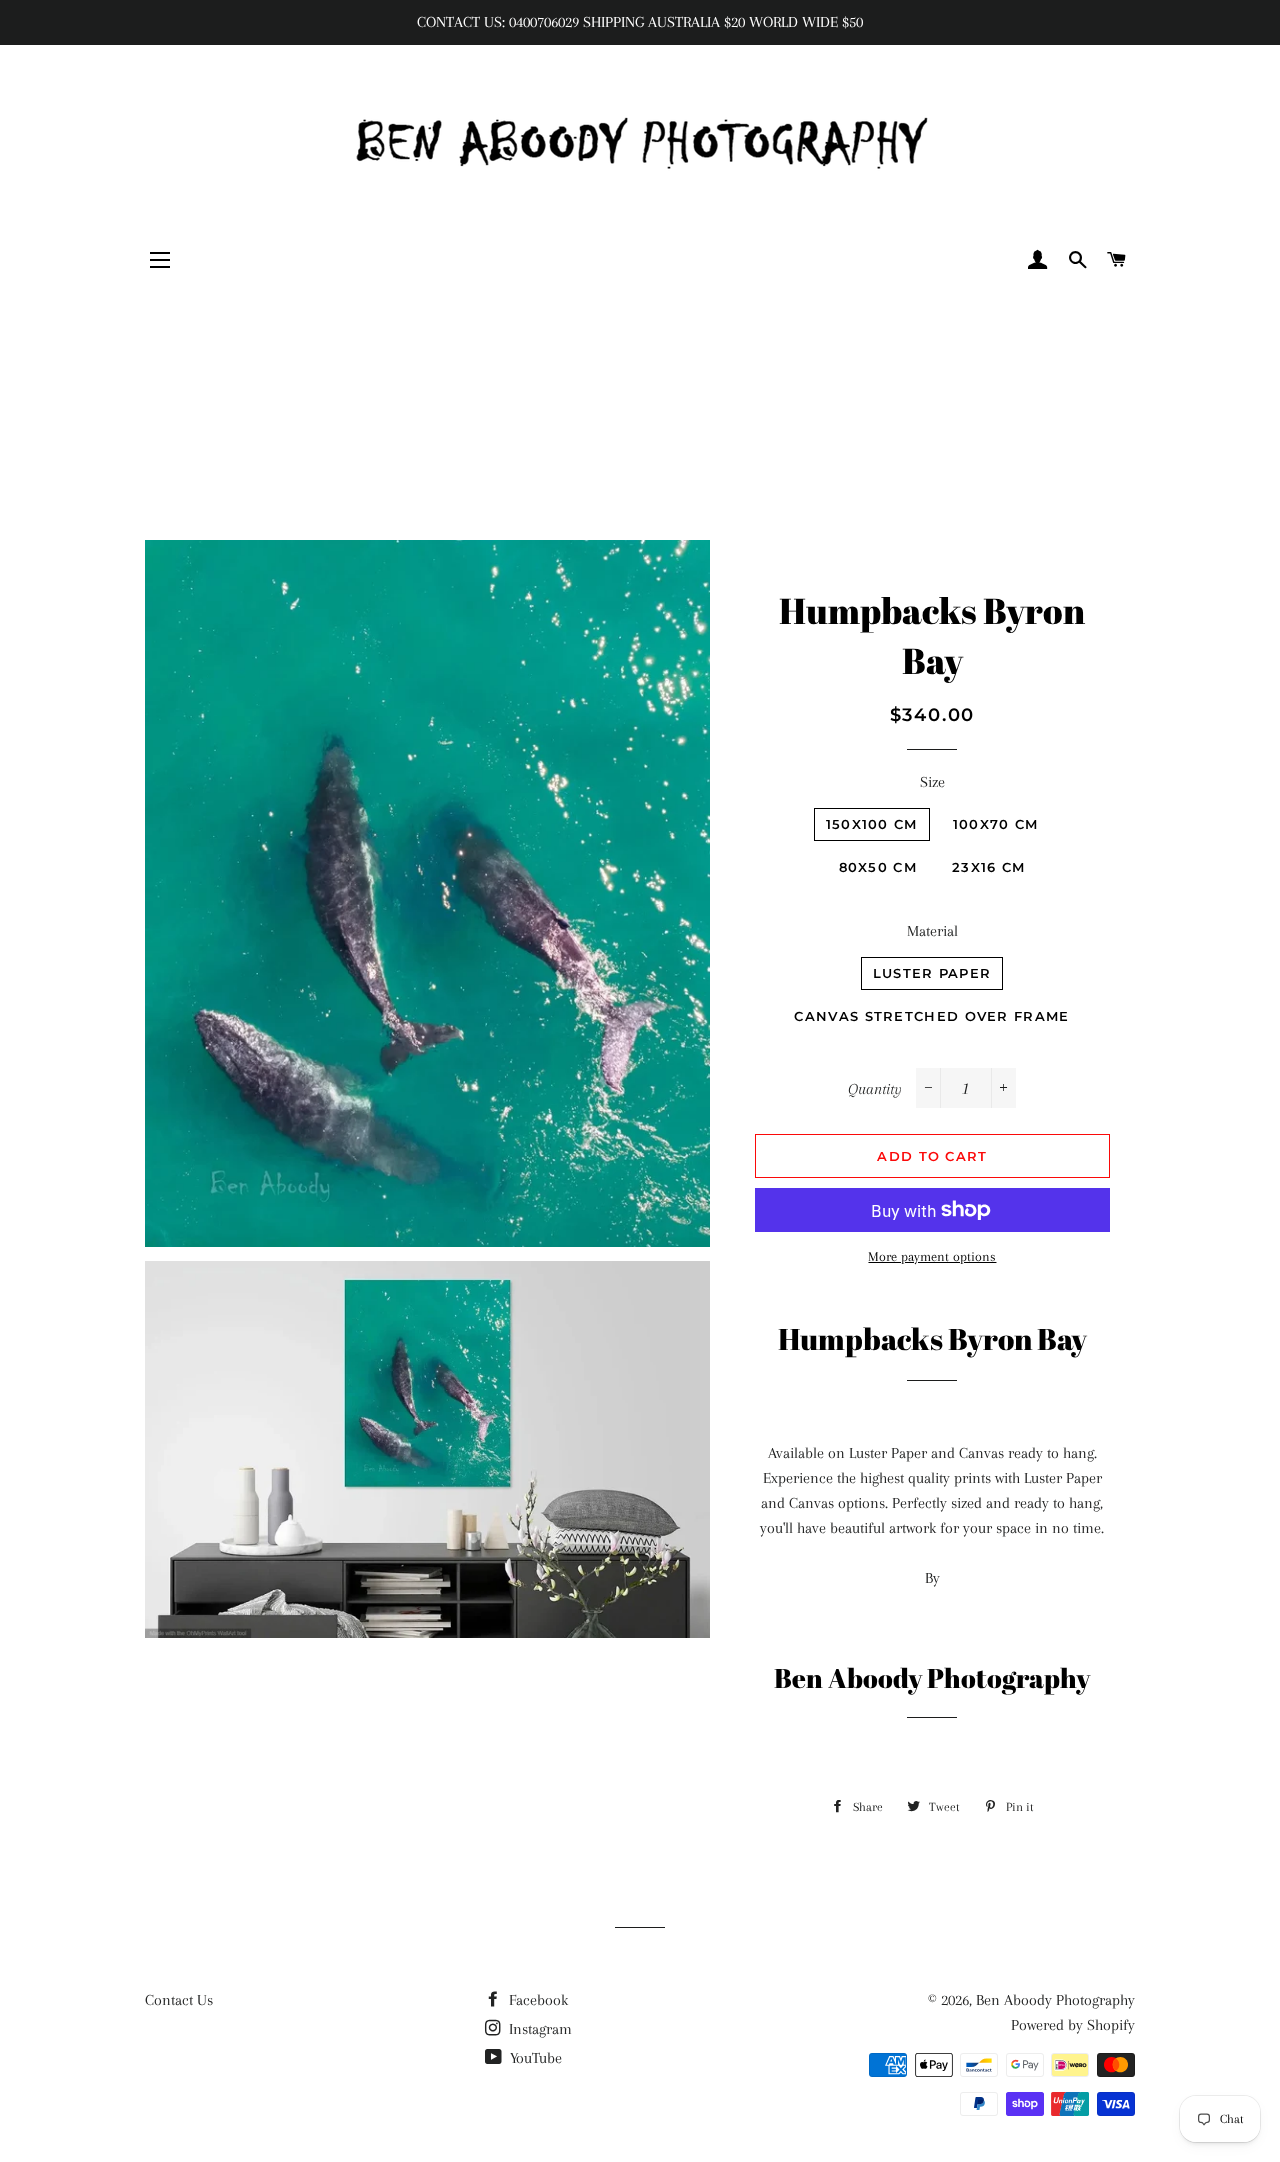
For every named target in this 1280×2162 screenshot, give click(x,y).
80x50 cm (878, 867)
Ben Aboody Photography (1055, 2000)
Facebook (536, 2000)
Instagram (538, 2029)
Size (932, 782)
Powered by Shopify (1073, 2025)
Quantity (875, 1089)
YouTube (534, 2058)
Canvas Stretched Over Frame (931, 1016)
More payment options (932, 1256)
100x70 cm (996, 824)
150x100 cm (872, 824)
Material (932, 931)
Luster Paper (932, 973)
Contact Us (179, 2000)
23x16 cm (988, 867)
